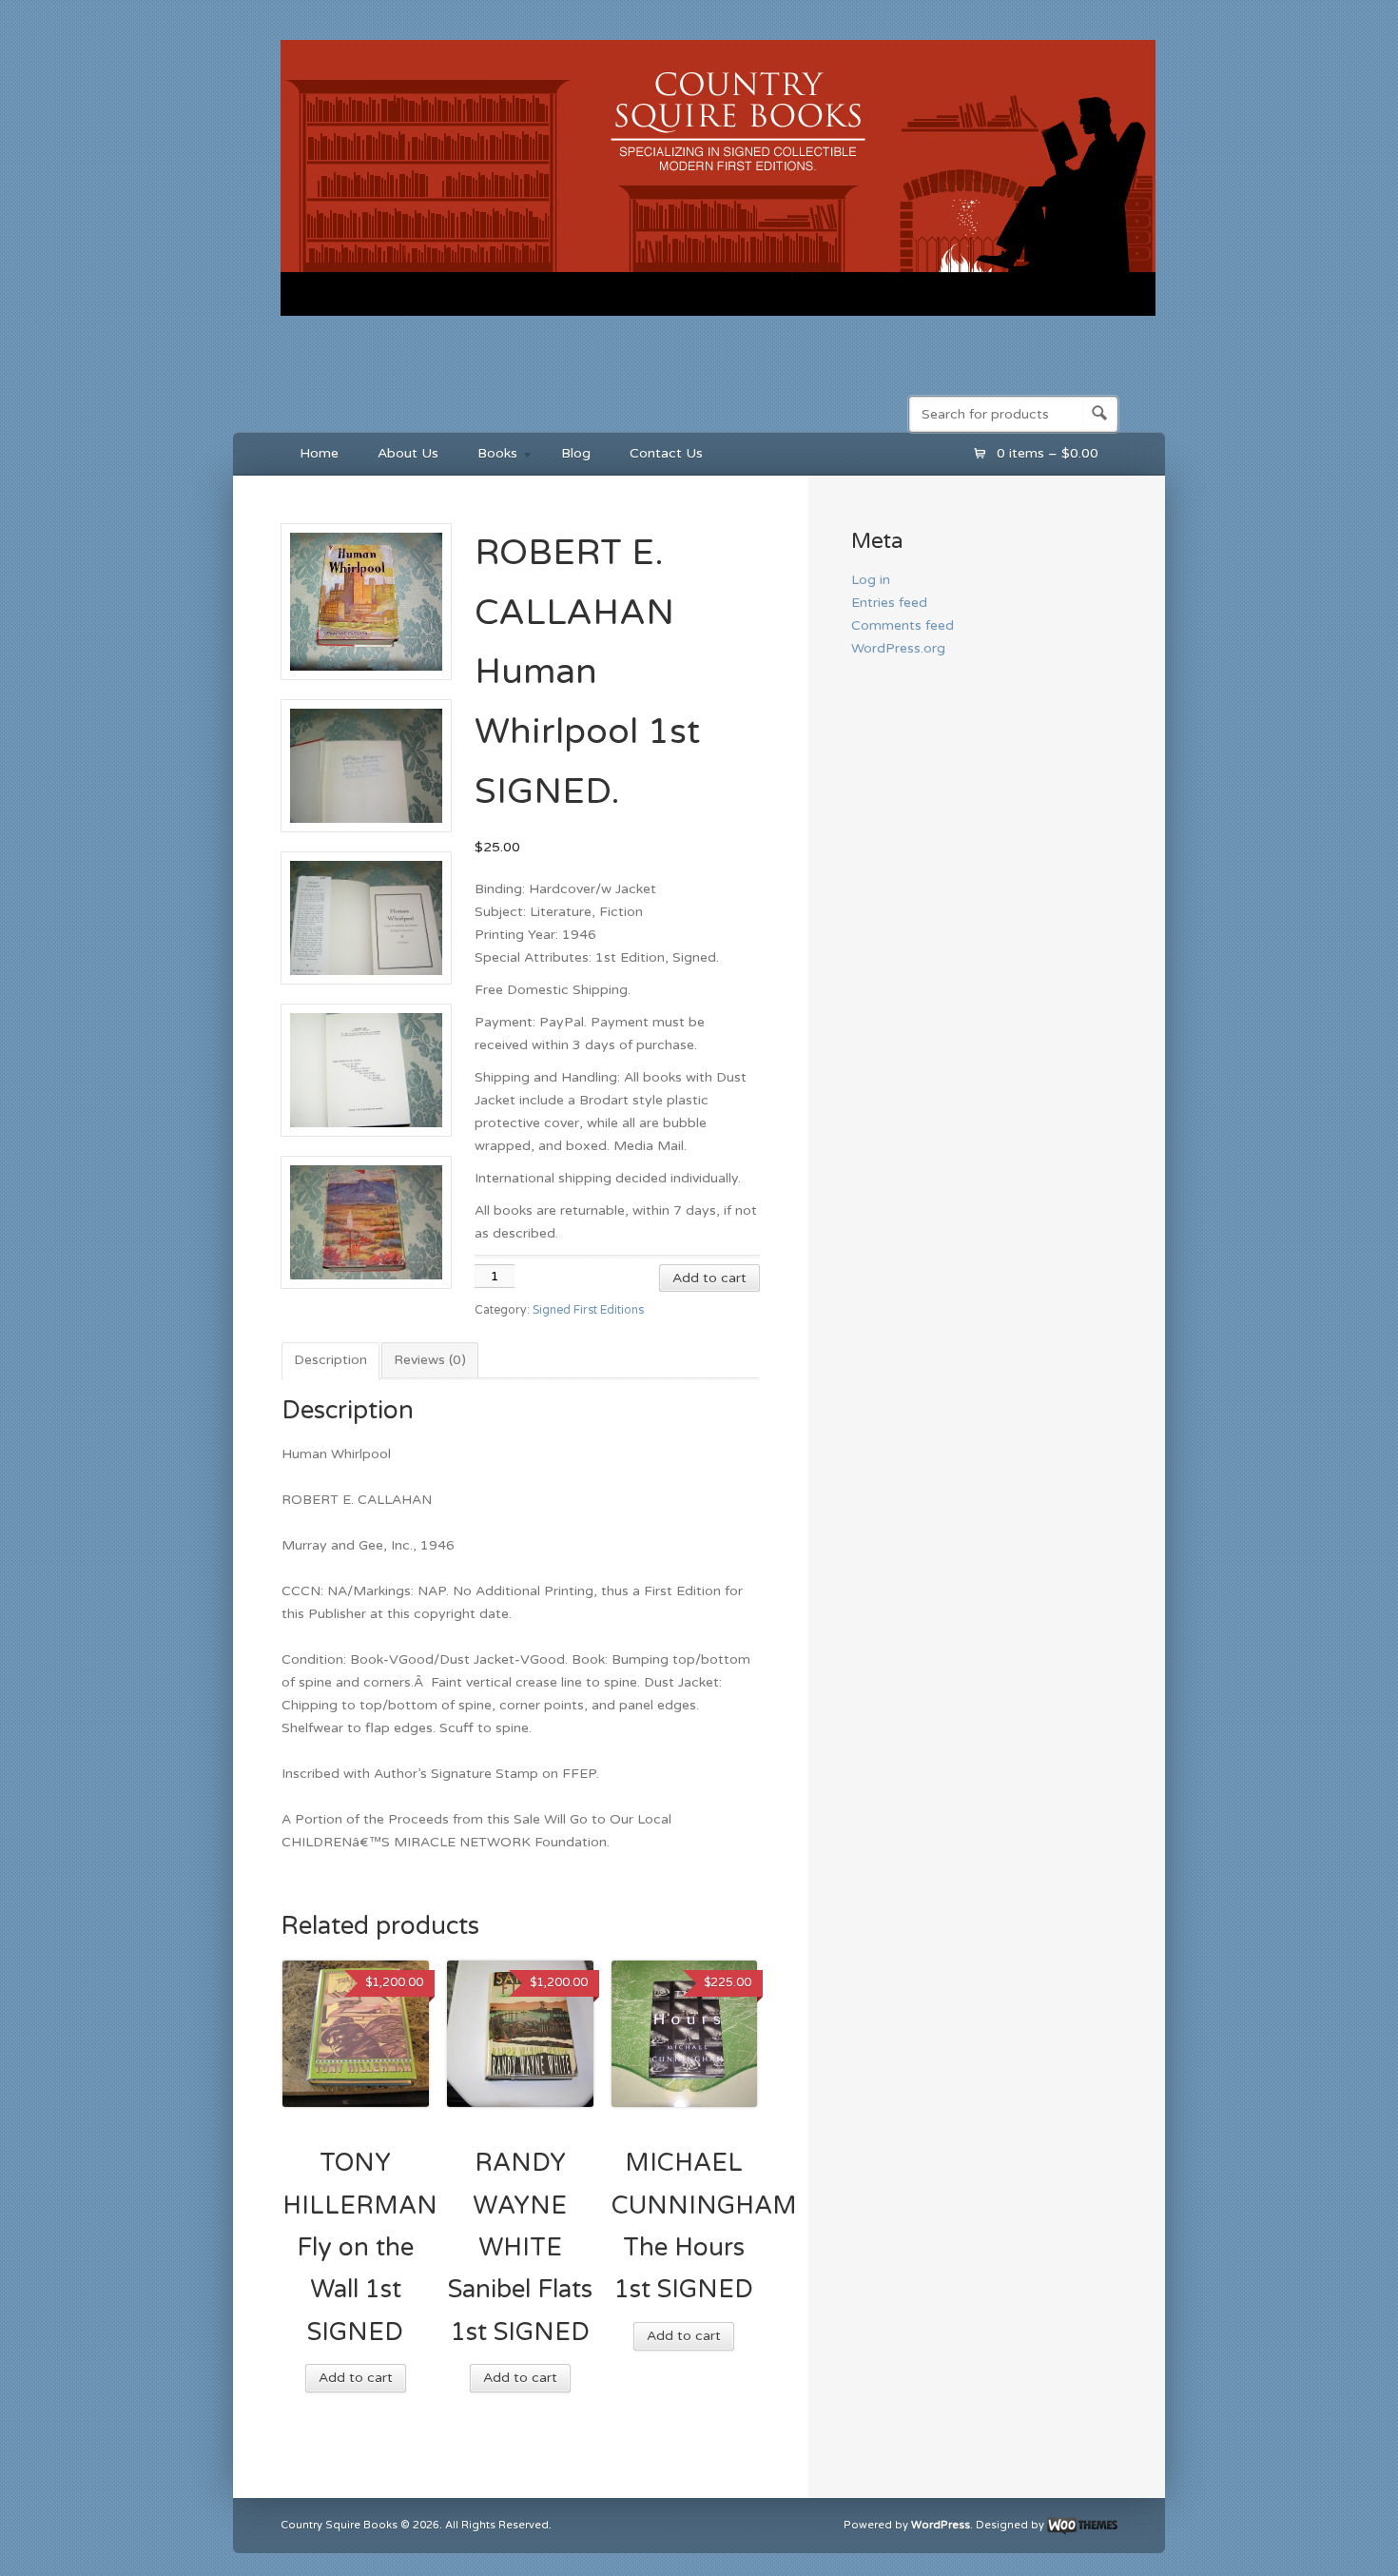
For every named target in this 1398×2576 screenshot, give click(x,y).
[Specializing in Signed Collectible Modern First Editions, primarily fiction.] (718, 320)
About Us (408, 453)
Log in (871, 580)
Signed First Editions (588, 1310)
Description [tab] (330, 1360)
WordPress (941, 2525)
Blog (576, 453)
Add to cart (709, 1278)
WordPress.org (898, 648)
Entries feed (889, 603)
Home (319, 453)
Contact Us (666, 453)
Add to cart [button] (356, 2378)
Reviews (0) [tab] (430, 1360)
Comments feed (903, 625)
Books (488, 456)
